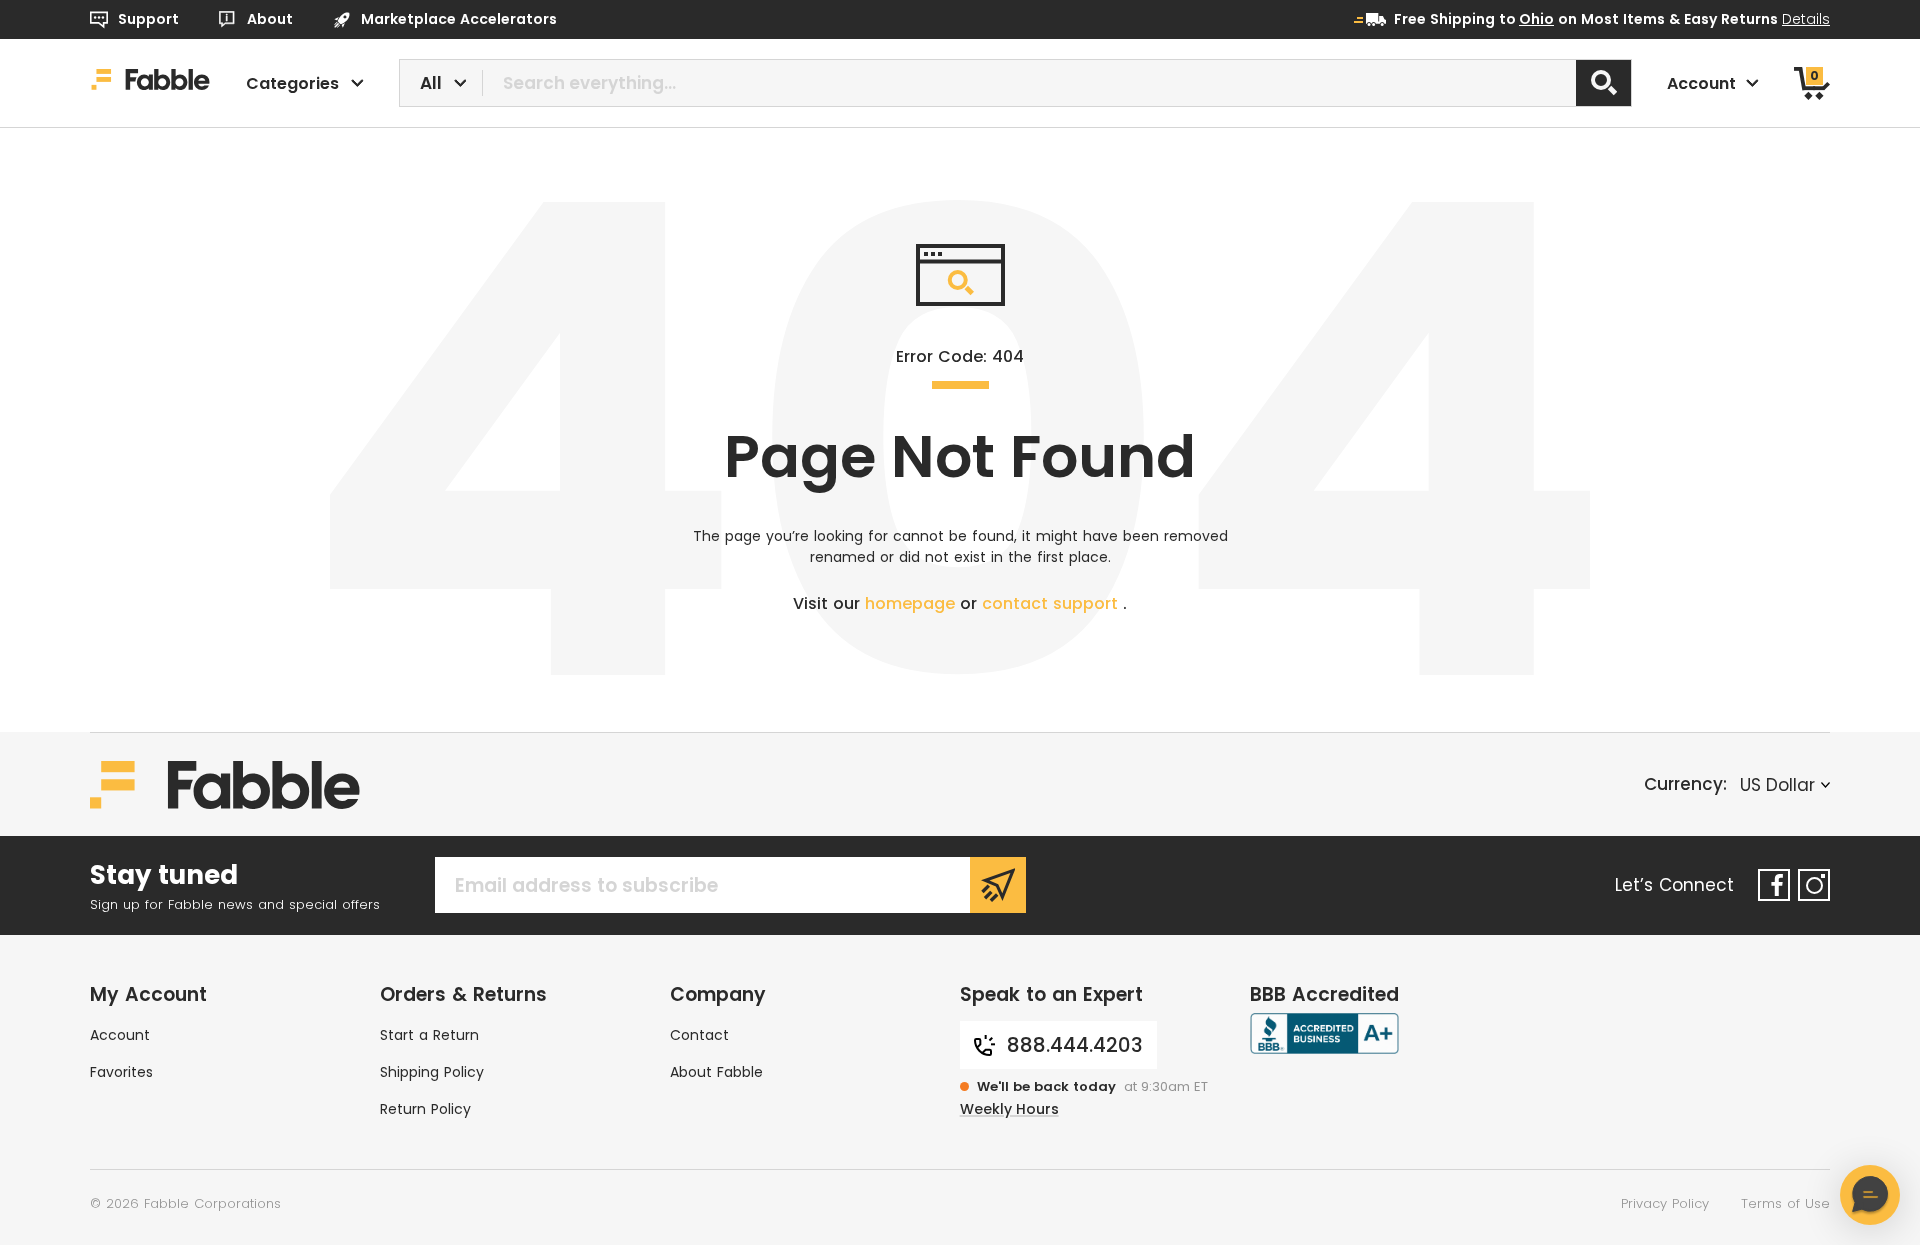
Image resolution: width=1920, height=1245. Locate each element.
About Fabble (716, 1072)
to (1526, 19)
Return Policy (425, 1109)
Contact (699, 1035)
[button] (1870, 1195)
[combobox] (1016, 83)
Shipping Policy (432, 1072)
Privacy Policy (1665, 1203)
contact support (1052, 603)
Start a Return (429, 1035)
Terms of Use (1785, 1203)
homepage (912, 603)
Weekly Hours (1009, 1109)
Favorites (121, 1072)
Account (120, 1035)
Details (1806, 19)
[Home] (150, 83)
